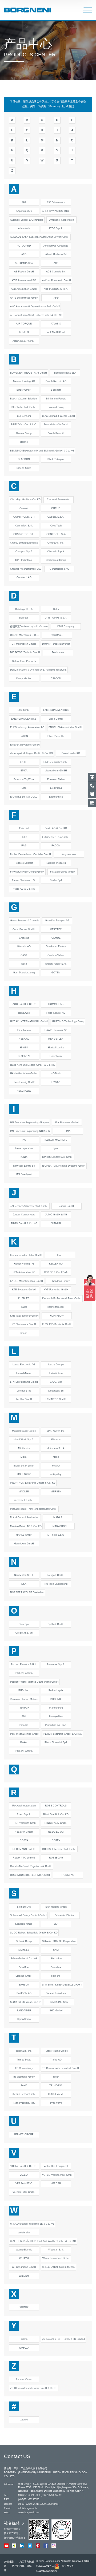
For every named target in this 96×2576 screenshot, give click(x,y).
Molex (24, 1457)
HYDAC (56, 1082)
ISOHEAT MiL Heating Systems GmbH (64, 1166)
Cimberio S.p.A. (56, 552)
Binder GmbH (24, 390)
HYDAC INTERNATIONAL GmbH (29, 1021)
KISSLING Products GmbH (57, 1324)
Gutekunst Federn (56, 946)
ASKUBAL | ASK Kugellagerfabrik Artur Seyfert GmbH (40, 237)
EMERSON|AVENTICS (56, 710)
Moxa (56, 1457)
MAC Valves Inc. (56, 1431)
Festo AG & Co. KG (56, 828)
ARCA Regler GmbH (24, 341)
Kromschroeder (56, 1307)
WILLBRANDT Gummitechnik (59, 2267)
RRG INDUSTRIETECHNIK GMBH (30, 1875)
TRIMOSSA (56, 2086)
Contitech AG (24, 577)
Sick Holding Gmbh (56, 1907)
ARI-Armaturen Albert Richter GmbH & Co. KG (36, 315)
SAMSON (24, 1985)
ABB (24, 203)
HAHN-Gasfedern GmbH (24, 1073)
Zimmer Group (24, 2379)
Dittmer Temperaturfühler (56, 644)
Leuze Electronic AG (24, 1365)
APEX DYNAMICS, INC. (56, 211)
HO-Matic (56, 1073)
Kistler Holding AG (24, 1264)
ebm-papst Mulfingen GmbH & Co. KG (31, 753)
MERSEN (56, 1492)
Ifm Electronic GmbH (67, 1123)
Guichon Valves (56, 955)
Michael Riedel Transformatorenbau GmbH (34, 1509)
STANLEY (24, 1950)
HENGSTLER (56, 1039)
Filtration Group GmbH (63, 872)
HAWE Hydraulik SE (56, 1030)
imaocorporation (24, 1148)
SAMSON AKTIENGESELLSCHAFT (62, 1985)
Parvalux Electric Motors (24, 1699)
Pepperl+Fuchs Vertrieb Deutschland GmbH (34, 1682)
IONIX (24, 1157)
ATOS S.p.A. (56, 228)
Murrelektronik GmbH (24, 1431)
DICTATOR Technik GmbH (25, 652)
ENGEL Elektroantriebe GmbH (65, 727)
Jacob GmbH (67, 1206)
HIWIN (24, 1048)
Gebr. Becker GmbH (24, 929)
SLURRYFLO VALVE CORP (26, 2002)
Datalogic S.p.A (24, 609)
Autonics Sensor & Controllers (27, 220)
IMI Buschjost (24, 1174)
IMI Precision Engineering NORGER (30, 1131)
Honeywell (24, 1013)
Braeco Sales (24, 468)
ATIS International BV (24, 280)
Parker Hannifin (24, 1673)
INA (68, 1131)
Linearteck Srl (56, 1391)
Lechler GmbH (24, 1399)
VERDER (56, 2183)
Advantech (24, 228)
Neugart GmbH (56, 1575)
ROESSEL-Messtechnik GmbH (59, 1849)
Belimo (24, 442)
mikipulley (56, 1474)
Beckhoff (56, 390)
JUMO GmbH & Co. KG (24, 1223)
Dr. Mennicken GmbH (24, 644)
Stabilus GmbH (24, 1976)
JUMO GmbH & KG (56, 1215)
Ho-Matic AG (24, 1056)
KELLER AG (56, 1264)
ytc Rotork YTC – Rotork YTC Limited (63, 2339)
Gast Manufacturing (24, 973)
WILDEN (24, 2276)
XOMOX (24, 2307)
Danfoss (24, 618)
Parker (24, 1742)
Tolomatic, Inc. (24, 2051)
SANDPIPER (24, 2011)
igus (56, 1148)
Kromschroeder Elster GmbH (26, 1255)
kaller (24, 1307)
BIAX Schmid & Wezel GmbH (59, 416)
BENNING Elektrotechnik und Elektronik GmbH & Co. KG (42, 451)
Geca (24, 964)
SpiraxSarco (24, 2019)
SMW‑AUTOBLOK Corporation (59, 1941)
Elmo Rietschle (56, 736)
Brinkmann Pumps (56, 399)
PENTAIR (24, 1708)
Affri (56, 263)
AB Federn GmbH (24, 272)
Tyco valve (56, 2103)
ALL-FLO (24, 332)
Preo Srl (24, 1725)
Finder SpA (56, 880)
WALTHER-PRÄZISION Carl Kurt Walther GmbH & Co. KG (43, 2241)
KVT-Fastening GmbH (56, 1290)
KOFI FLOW (57, 1316)
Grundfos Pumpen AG (57, 921)
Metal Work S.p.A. (24, 1440)
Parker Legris (56, 1690)
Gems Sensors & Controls (25, 921)
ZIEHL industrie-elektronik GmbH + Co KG (34, 2388)
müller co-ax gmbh (24, 1466)
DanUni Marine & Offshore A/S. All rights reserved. (38, 670)
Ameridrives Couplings (56, 246)
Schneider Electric (65, 1915)
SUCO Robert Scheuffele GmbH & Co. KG (34, 1933)
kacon (24, 1333)
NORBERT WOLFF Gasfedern (27, 1592)
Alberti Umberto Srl (56, 254)
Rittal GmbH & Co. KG (56, 1814)
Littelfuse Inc (24, 1391)
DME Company (66, 627)
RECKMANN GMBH (24, 1849)
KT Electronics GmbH (24, 1324)
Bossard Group (56, 407)
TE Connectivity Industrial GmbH (61, 2068)
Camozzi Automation (59, 500)
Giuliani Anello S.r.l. (56, 964)
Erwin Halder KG (71, 753)
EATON (24, 736)
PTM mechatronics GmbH (25, 1734)
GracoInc (24, 938)
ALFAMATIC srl (56, 332)
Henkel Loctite (56, 1048)
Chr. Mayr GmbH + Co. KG (25, 500)
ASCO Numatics (56, 203)
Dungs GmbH (24, 679)
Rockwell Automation (24, 1806)
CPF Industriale (24, 560)
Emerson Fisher (56, 779)
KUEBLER (24, 1298)
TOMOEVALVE (56, 2094)
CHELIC (56, 508)
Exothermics (56, 797)
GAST (24, 955)
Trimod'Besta (24, 2060)
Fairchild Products (56, 863)
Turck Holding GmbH (56, 2051)
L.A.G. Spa (56, 1382)
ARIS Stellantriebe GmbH (24, 298)
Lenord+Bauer (24, 1373)
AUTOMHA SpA (24, 263)
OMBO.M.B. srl (24, 1633)
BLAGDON (24, 459)
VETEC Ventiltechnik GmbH (58, 2175)
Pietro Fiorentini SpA (56, 1742)
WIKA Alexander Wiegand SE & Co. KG (32, 2224)
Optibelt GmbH (56, 1624)
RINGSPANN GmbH (56, 1823)
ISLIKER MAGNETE (56, 1140)
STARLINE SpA (59, 2002)
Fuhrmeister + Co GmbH (56, 837)
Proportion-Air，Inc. (56, 1725)
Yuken (24, 2339)
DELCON (56, 679)
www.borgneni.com (29, 2512)
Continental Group (56, 560)
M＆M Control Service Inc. (25, 1517)
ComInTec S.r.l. (24, 526)
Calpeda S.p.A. (56, 517)
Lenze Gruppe (56, 1365)
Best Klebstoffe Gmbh (56, 425)
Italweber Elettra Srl (24, 1166)
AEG (24, 254)
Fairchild (24, 828)
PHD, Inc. (24, 1690)
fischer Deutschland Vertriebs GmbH (31, 854)
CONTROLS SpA (56, 534)
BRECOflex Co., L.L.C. (24, 425)
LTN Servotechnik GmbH (24, 1382)
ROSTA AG (68, 1875)
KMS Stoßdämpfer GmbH (24, 1316)
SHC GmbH (56, 2011)
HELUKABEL (24, 1091)
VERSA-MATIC (24, 2183)
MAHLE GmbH (24, 1535)
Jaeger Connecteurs (24, 1215)
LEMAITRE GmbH (56, 1399)
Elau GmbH (24, 710)
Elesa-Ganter (56, 719)
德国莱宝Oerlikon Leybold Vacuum (29, 627)
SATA (56, 1950)
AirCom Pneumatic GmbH (57, 280)
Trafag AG (56, 2060)
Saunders (56, 1967)
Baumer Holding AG (24, 381)
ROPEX (56, 1840)
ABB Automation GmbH (24, 289)
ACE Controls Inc (56, 272)
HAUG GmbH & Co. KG (24, 1004)
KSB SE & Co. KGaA (56, 1272)
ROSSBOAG (56, 1858)
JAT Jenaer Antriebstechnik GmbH (29, 1206)
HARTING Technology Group (68, 1021)
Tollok (56, 2077)
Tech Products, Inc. (24, 2103)
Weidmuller (24, 2233)
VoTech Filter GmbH (24, 2192)
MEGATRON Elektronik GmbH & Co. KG (33, 1483)
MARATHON (60, 1526)
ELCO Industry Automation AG (27, 727)
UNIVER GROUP (24, 2134)
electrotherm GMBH (56, 771)
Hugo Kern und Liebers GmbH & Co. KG (33, 1065)
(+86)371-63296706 (29, 2495)
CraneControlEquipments (24, 543)
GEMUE (56, 938)
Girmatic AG (24, 946)
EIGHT (24, 762)
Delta (56, 609)
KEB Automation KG (24, 1272)
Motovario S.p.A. (56, 1448)
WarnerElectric (24, 2250)
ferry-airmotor (69, 854)
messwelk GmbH (24, 1500)
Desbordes (58, 652)
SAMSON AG (24, 1993)
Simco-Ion (56, 1959)
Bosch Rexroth (56, 433)
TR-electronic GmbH (24, 2077)
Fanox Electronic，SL (24, 880)
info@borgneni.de (28, 2508)
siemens (56, 1976)
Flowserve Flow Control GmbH (27, 872)
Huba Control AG (56, 1013)
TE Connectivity (24, 2068)
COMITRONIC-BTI (24, 517)
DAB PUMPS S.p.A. (56, 618)
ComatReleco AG (59, 569)
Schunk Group (24, 1941)
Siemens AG (24, 1907)
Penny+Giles (56, 1717)
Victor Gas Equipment (56, 2166)
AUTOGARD (24, 246)
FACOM (56, 846)
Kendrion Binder (61, 1281)
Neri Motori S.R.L (24, 1575)
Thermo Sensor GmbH (24, 2094)
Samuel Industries (56, 1993)
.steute (24, 2420)
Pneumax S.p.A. (56, 1665)
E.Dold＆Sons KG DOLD (24, 797)
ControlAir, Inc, (56, 543)
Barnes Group (24, 433)
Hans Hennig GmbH (24, 1082)
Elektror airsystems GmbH (25, 745)
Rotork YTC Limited (24, 1858)
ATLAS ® (56, 324)
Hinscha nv (56, 1056)
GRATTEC (56, 929)
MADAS (58, 1517)
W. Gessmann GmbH (24, 2267)
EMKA (24, 771)
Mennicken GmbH (24, 1544)
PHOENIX (56, 1699)
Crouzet (24, 508)
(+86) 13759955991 (51, 2495)
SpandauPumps (24, 1924)
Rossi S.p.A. (24, 1814)
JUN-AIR (56, 1223)
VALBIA (24, 2175)
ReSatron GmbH (24, 1832)
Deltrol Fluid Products (24, 661)
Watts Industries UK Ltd (56, 2258)
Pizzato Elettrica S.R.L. (24, 1665)
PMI (24, 1717)
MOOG (56, 1466)
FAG (24, 846)
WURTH (24, 2258)
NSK (24, 1584)
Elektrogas (56, 788)
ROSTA (24, 1840)
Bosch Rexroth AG (56, 381)
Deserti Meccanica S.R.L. (25, 635)
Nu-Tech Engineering (56, 1584)
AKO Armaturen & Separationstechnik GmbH (35, 306)
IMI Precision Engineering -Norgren (29, 1123)
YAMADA (24, 2348)
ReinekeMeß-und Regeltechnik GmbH (31, 1866)
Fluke (24, 837)
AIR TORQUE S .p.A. (56, 289)
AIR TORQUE (24, 324)
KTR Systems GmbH (24, 1290)
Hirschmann (24, 1030)
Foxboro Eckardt (24, 863)
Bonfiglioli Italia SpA (65, 373)
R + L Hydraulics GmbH (24, 1823)
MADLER (24, 1492)
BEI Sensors (24, 416)
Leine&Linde (56, 1373)
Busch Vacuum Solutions (24, 399)
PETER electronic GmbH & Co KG (63, 1734)
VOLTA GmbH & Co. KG (24, 2166)
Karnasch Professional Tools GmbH (62, 1298)
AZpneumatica (24, 211)
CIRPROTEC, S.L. (24, 534)
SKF (56, 1924)
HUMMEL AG (56, 1004)
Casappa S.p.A (24, 552)
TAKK (24, 2086)
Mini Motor (24, 1448)
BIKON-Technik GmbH (24, 407)
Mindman (56, 1440)
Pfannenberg (56, 1708)
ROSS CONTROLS (56, 1806)
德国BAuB (57, 635)
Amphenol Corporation (62, 220)
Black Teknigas (56, 459)
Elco (24, 788)
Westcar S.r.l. (56, 2250)
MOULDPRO (24, 1474)
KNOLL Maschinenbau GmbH (27, 1281)
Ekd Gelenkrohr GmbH (56, 762)
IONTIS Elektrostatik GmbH (58, 1157)
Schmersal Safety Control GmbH (28, 1915)
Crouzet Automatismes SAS (26, 569)
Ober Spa (24, 1624)
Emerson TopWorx (24, 779)
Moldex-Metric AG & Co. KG (26, 1526)
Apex (56, 298)
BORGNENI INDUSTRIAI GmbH (29, 373)
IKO (24, 1140)
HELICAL (24, 1039)
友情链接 (9, 2562)
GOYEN (56, 973)
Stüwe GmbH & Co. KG (24, 1959)
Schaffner (24, 1967)
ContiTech (56, 526)
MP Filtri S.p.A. (56, 1535)
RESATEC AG (56, 1832)
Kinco (60, 1255)
